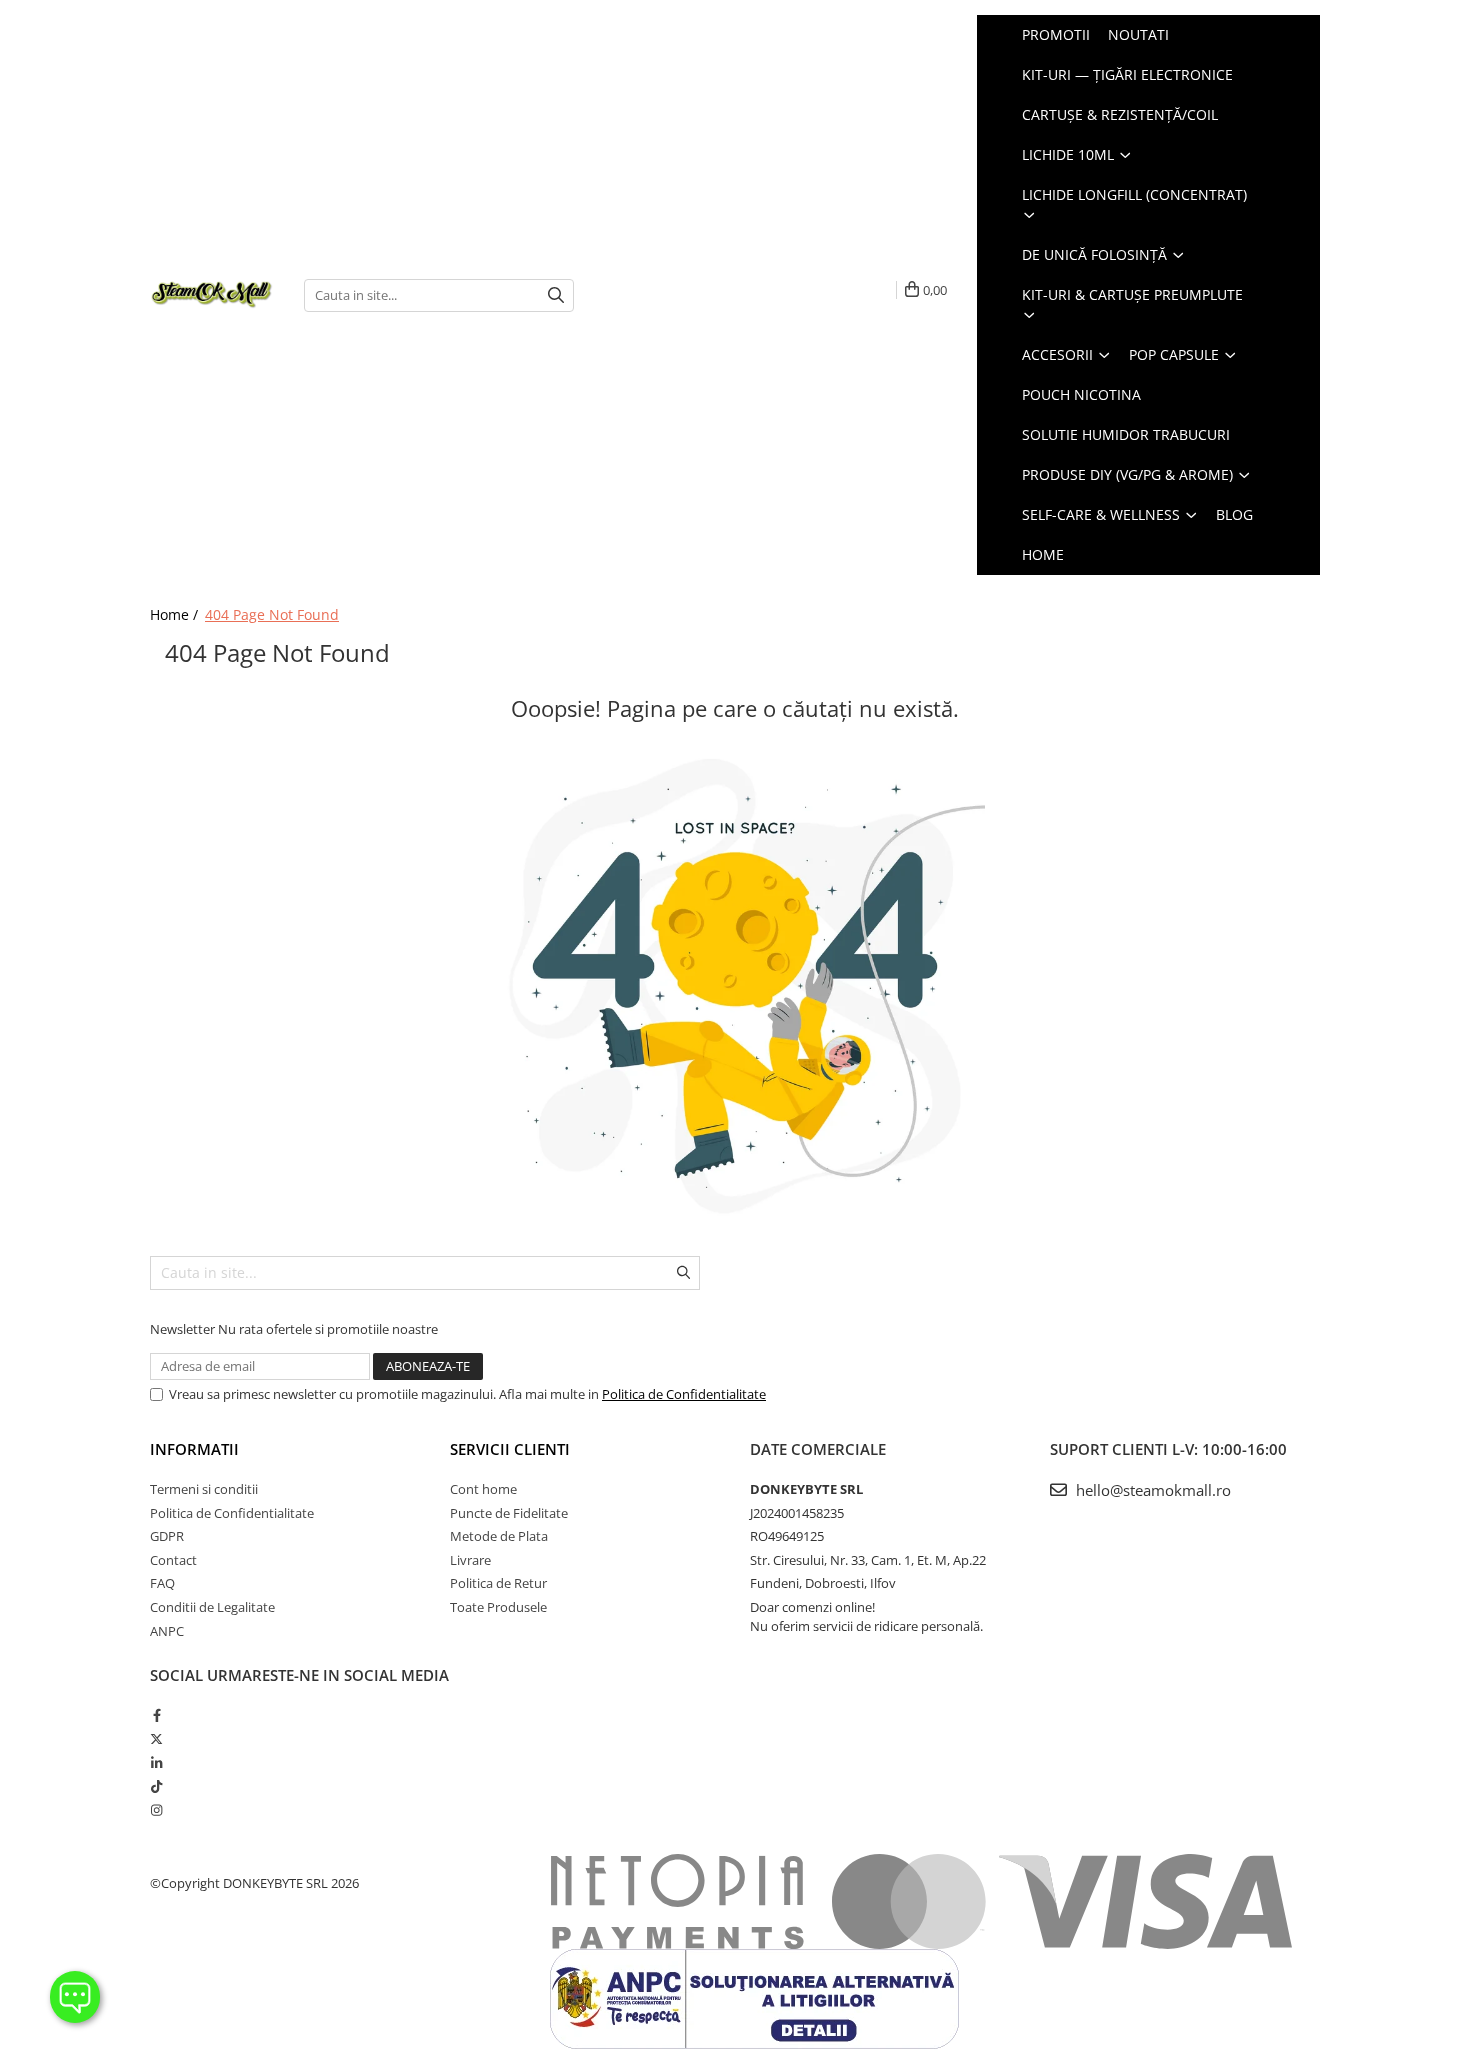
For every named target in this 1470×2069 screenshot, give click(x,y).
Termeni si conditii (204, 1489)
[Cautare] (556, 295)
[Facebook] (156, 1715)
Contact (173, 1560)
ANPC (167, 1631)
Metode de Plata (499, 1536)
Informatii (194, 1449)
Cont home (483, 1489)
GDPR (167, 1536)
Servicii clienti (510, 1449)
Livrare (470, 1560)
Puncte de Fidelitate (509, 1513)
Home (1043, 554)
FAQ (162, 1583)
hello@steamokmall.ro (1151, 1490)
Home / (176, 614)
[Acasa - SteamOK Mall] (212, 295)
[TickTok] (156, 1786)
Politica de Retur (498, 1583)
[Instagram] (156, 1810)
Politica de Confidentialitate (684, 1394)
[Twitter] (156, 1739)
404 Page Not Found (272, 614)
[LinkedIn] (156, 1763)
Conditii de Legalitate (212, 1607)
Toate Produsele (498, 1607)
